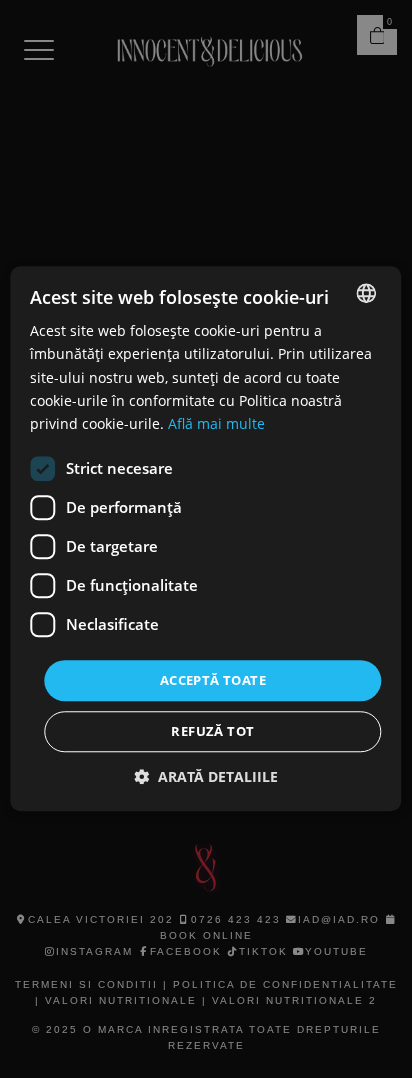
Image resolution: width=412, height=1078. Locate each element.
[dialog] (206, 539)
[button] (206, 777)
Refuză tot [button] (212, 732)
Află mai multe (216, 423)
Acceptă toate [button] (213, 680)
